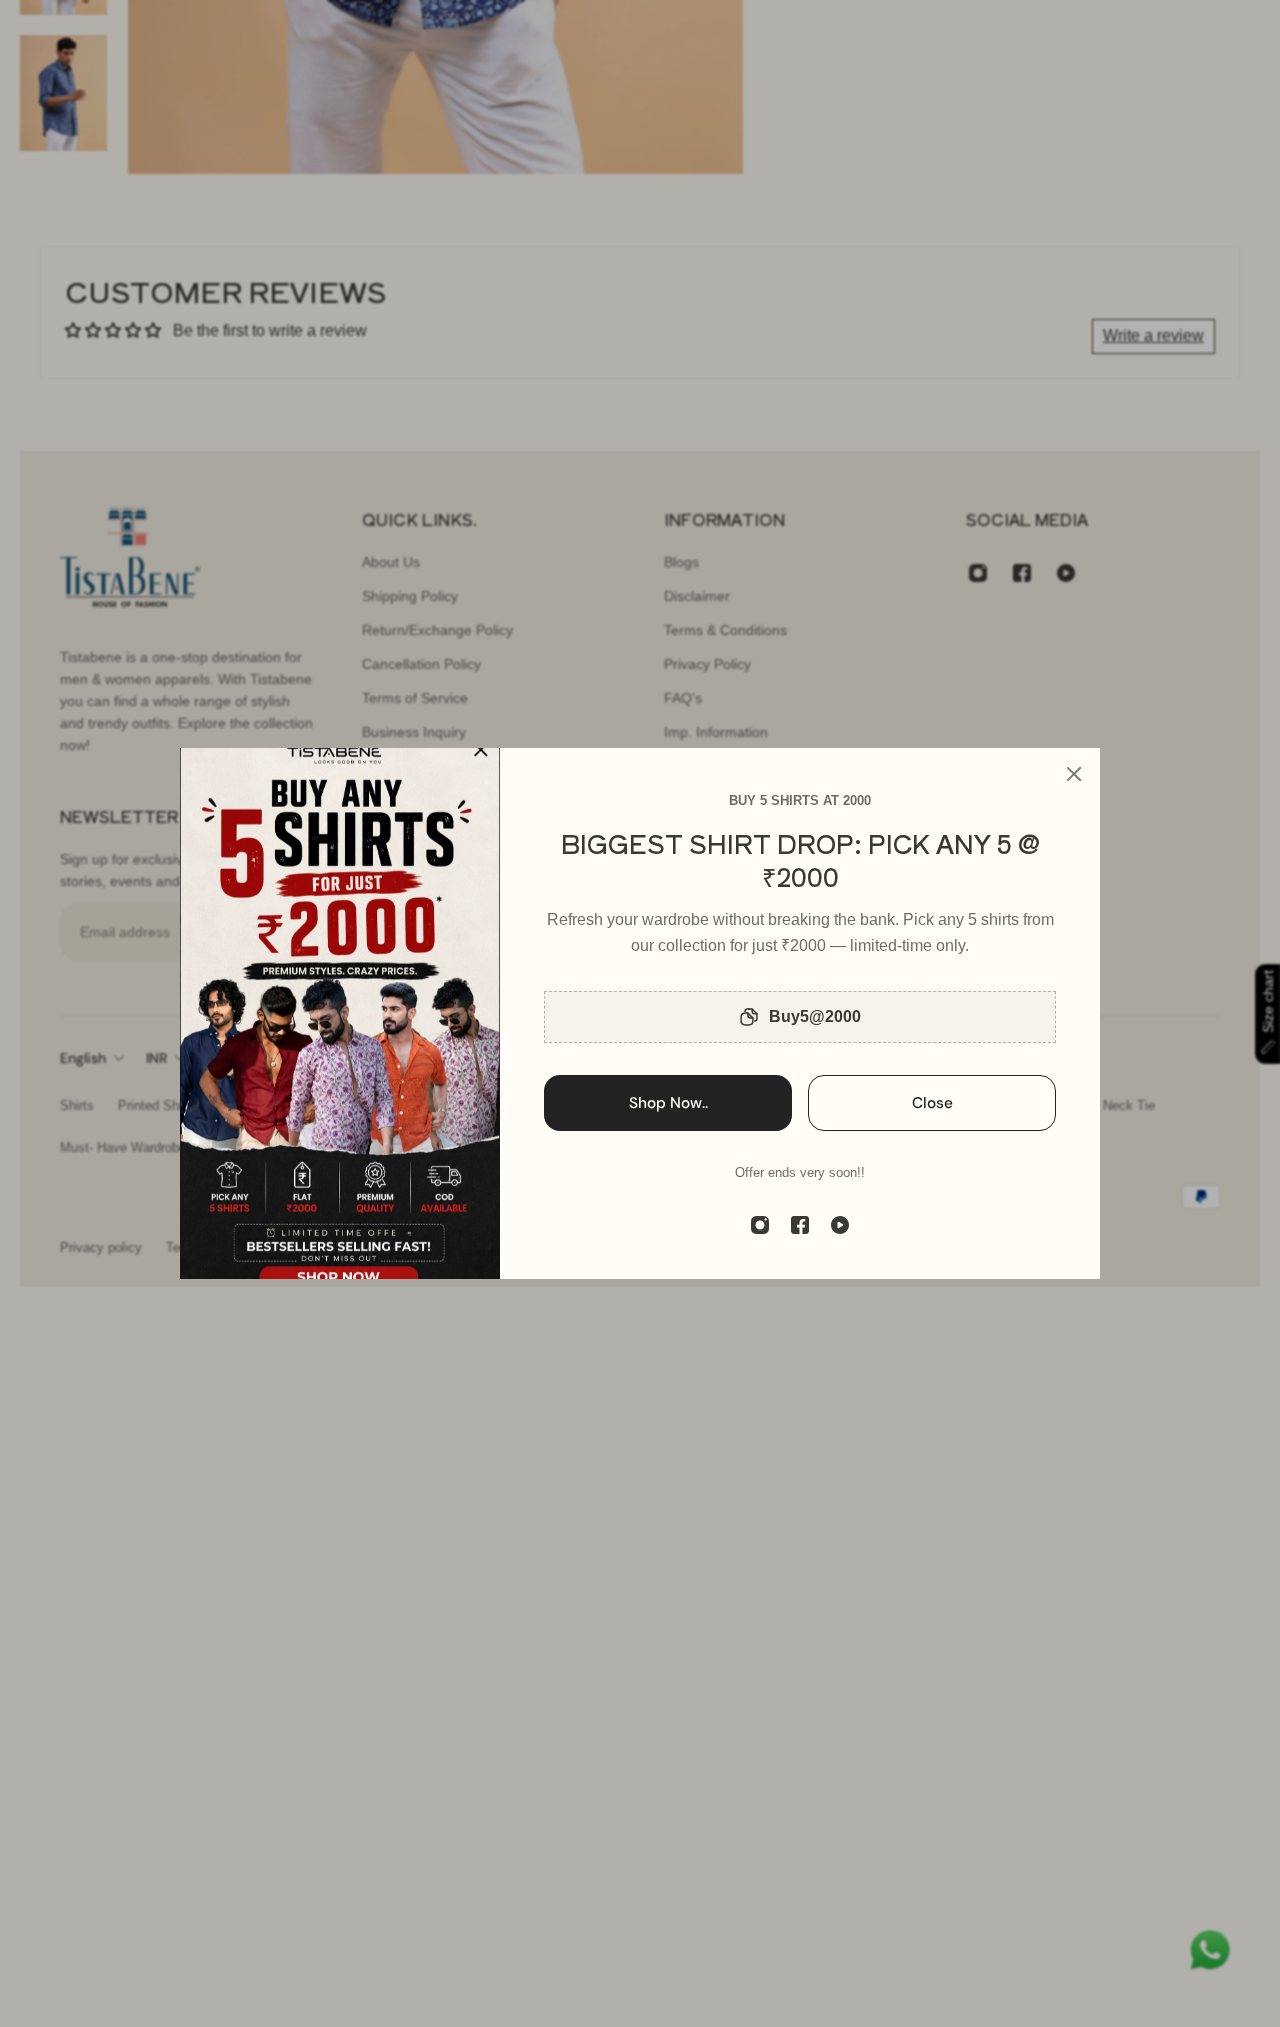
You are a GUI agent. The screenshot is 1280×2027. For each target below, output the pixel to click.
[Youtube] (840, 1225)
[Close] (1074, 774)
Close (932, 1103)
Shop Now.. (668, 1103)
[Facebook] (800, 1225)
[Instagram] (760, 1225)
